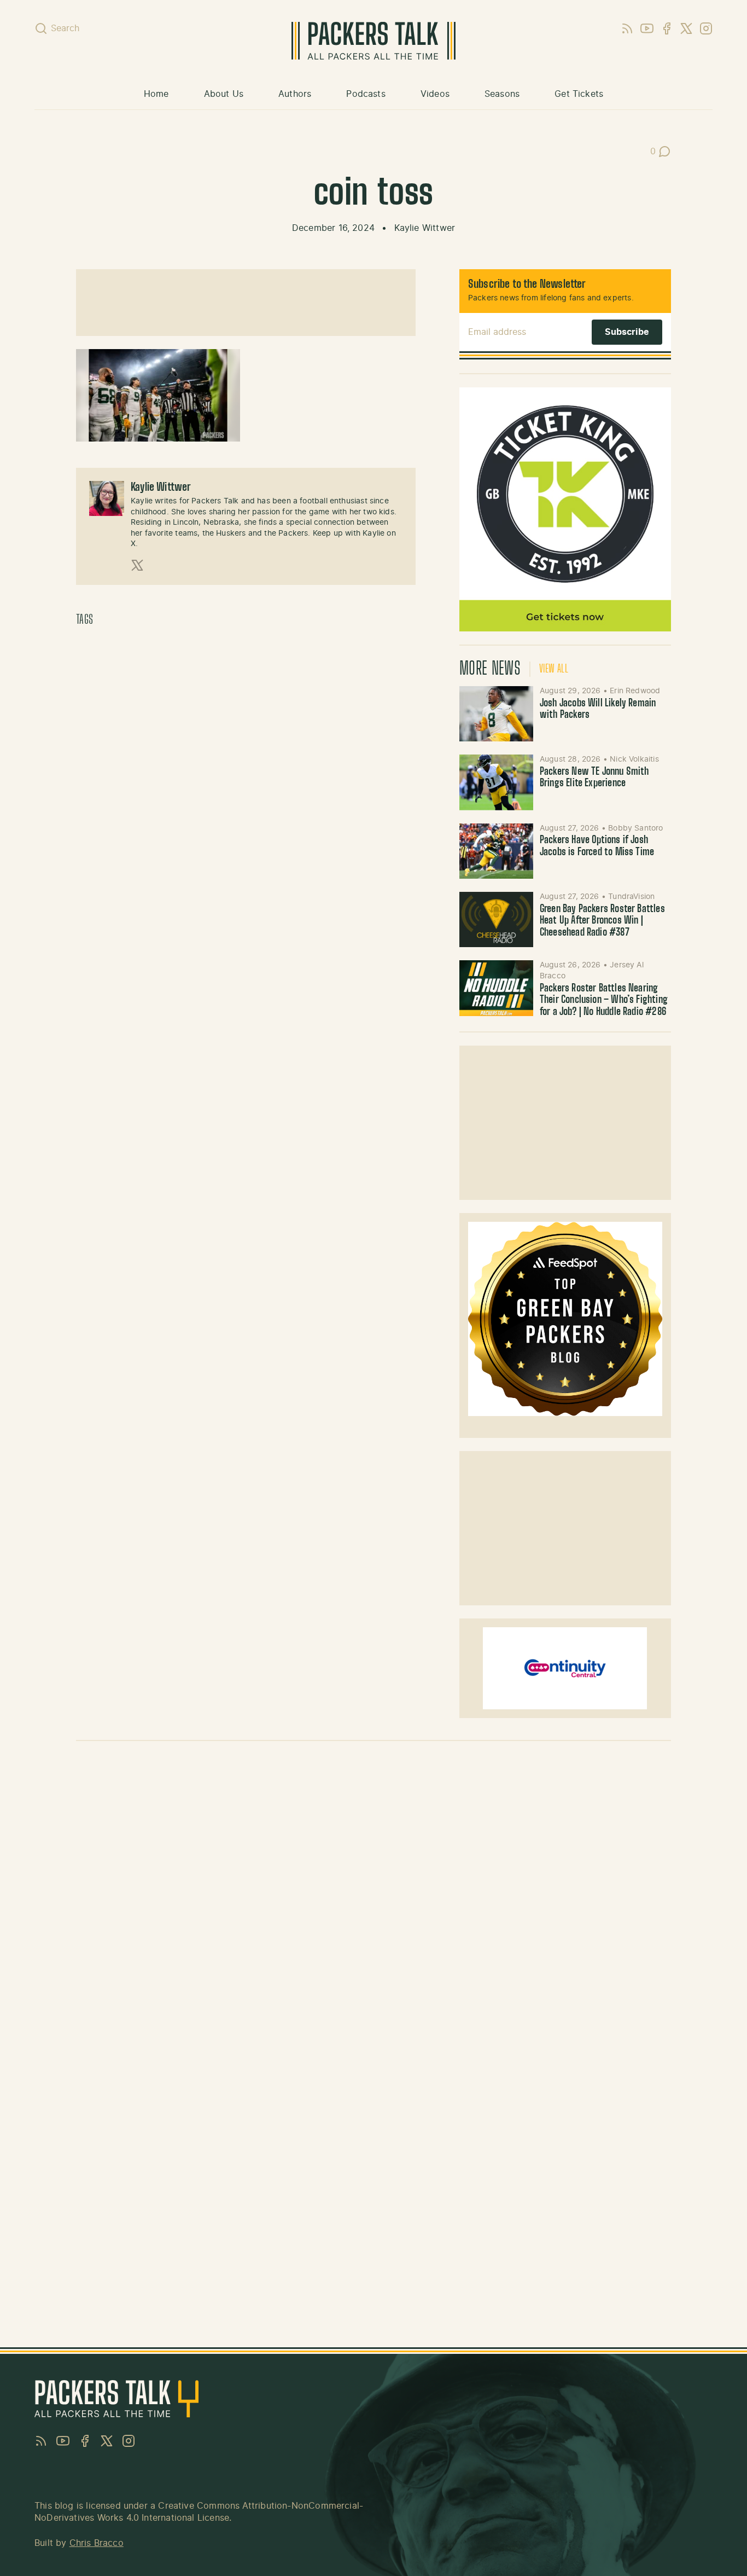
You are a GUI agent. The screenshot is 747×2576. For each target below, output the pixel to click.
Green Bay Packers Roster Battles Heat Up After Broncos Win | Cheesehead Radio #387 (602, 921)
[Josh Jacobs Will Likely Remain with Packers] (496, 714)
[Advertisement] (246, 303)
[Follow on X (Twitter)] (137, 565)
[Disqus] (373, 1904)
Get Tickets (579, 94)
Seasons (502, 94)
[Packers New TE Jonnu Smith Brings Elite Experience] (496, 782)
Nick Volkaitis (634, 759)
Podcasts (366, 94)
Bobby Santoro (635, 828)
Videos (435, 94)
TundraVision (631, 897)
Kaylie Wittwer (425, 228)
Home (156, 94)
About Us (224, 94)
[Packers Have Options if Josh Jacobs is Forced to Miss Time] (496, 851)
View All (554, 669)
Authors (295, 94)
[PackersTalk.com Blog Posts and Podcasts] (373, 41)
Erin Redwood (635, 691)
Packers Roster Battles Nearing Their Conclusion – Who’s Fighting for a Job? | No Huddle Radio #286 (604, 1000)
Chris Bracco (97, 2543)
